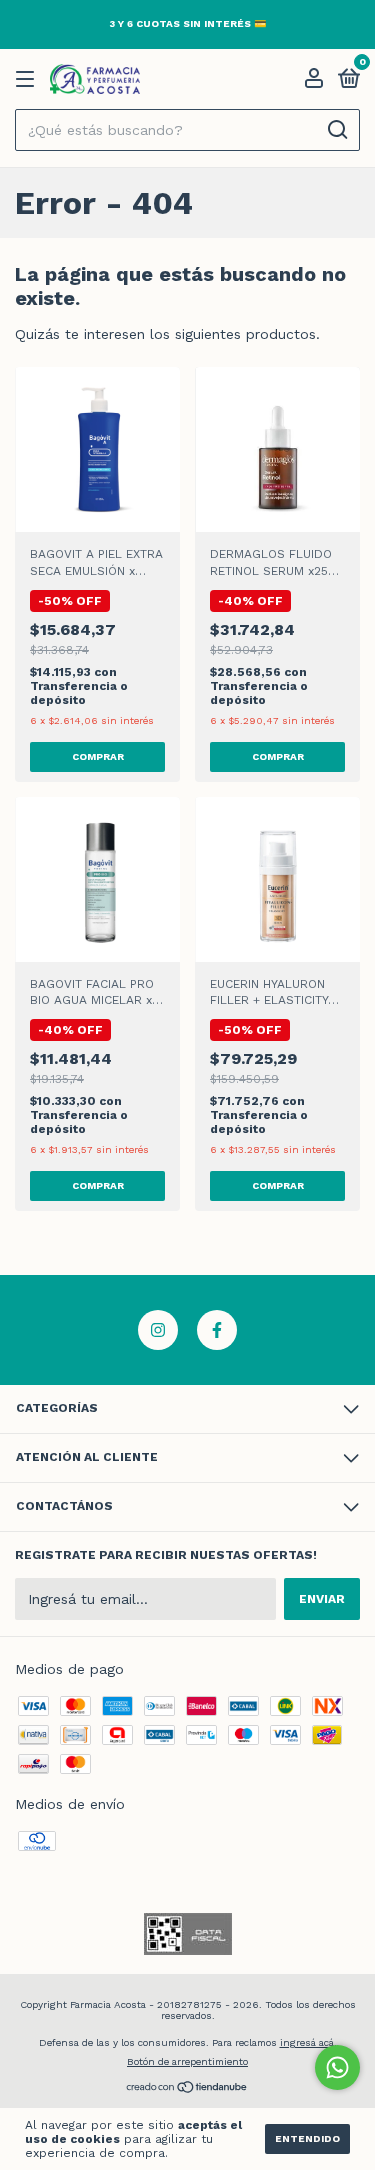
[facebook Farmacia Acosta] (217, 1330)
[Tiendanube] (187, 2089)
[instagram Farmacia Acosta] (158, 1330)
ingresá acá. (308, 2042)
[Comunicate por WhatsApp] (337, 2067)
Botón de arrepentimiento (187, 2061)
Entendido (307, 2138)
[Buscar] (336, 130)
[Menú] (28, 80)
